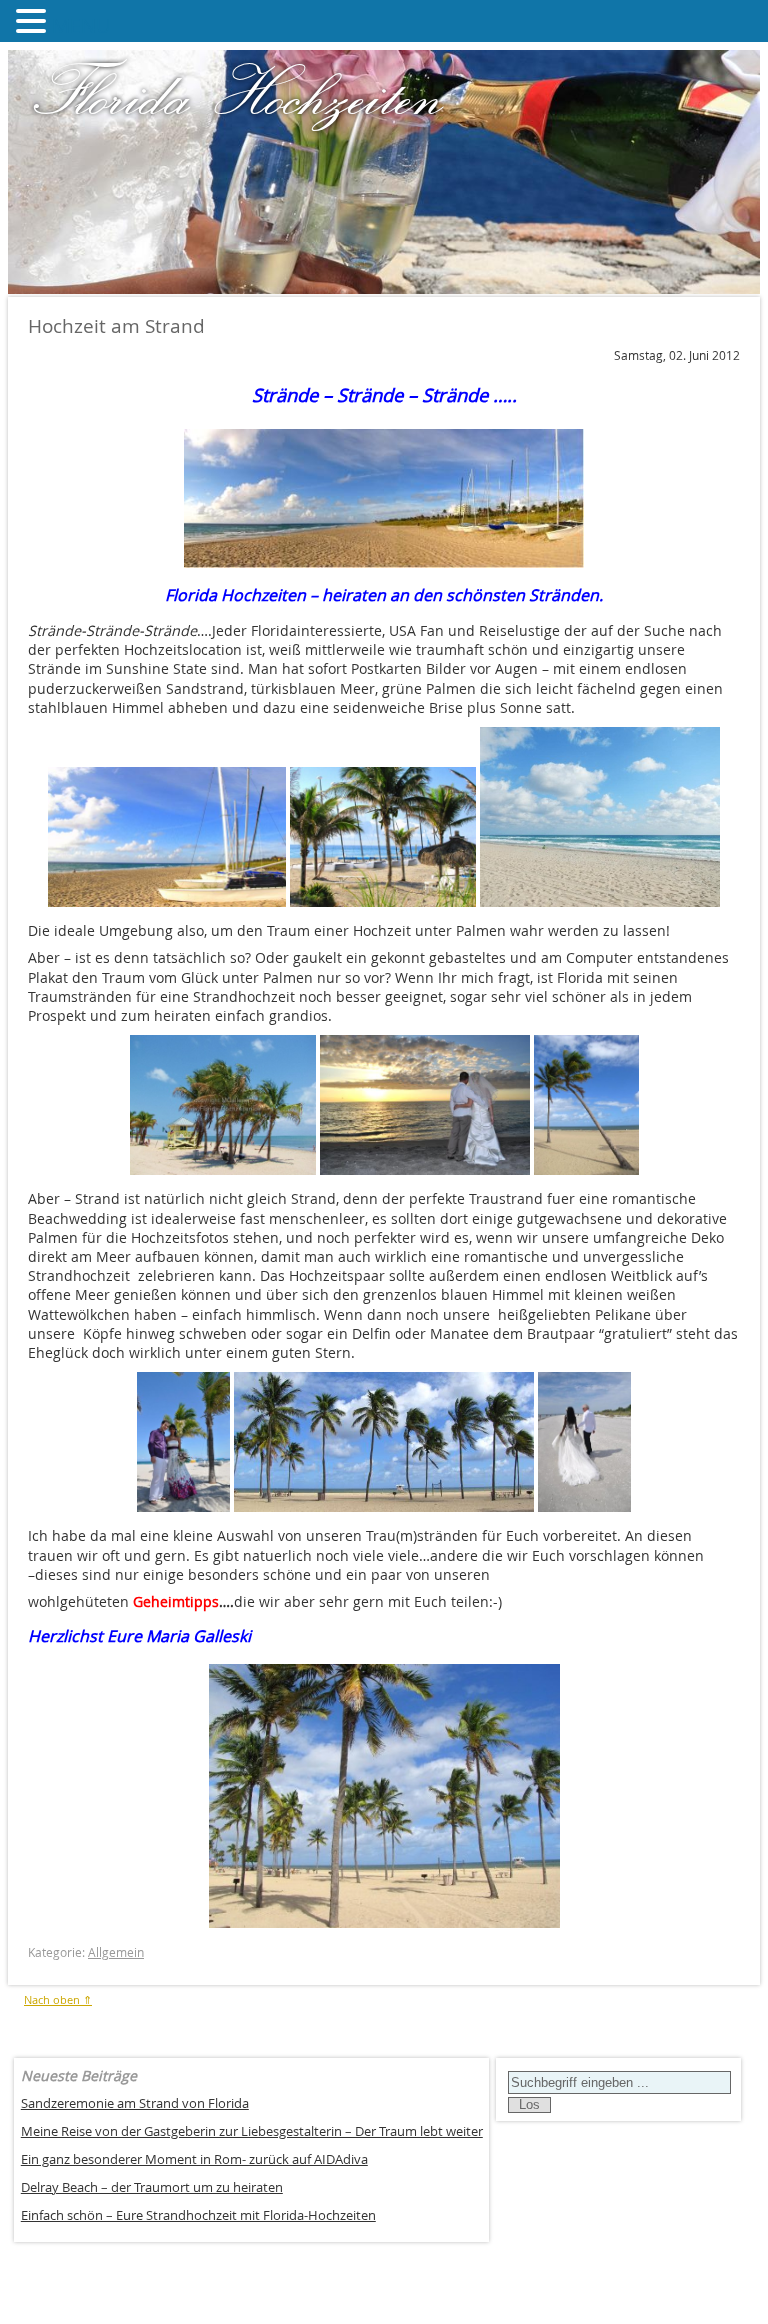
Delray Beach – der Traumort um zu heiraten (152, 2187)
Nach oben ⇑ (58, 1999)
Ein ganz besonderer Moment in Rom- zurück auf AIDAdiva (194, 2159)
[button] (34, 21)
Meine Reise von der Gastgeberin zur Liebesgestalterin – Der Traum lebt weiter (252, 2131)
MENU (81, 25)
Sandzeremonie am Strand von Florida (135, 2103)
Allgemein (116, 1952)
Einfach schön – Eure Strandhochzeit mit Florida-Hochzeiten (198, 2215)
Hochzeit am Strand (116, 326)
